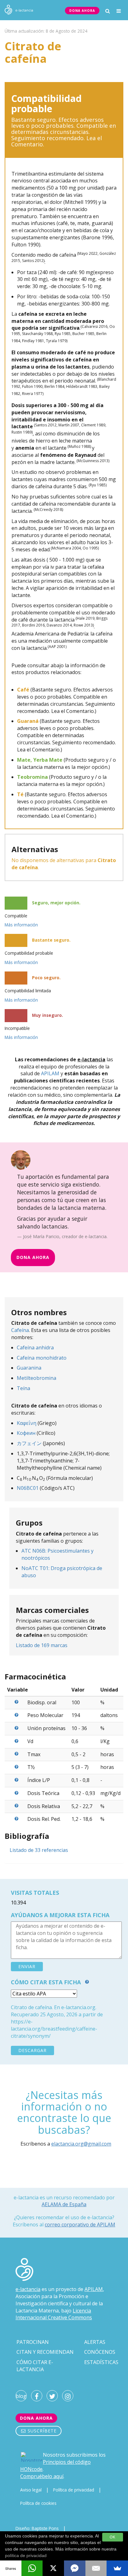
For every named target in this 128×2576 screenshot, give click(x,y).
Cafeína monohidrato (42, 1358)
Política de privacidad (74, 2490)
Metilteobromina (37, 1378)
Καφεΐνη (27, 1423)
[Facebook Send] (75, 2568)
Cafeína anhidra (35, 1348)
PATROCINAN (33, 2342)
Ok (113, 2537)
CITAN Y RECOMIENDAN (45, 2352)
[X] (53, 2568)
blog (21, 2396)
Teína (23, 1388)
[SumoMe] (117, 2568)
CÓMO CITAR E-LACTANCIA (35, 2366)
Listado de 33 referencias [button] (39, 1850)
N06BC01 (28, 1488)
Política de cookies (38, 2503)
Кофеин (26, 1433)
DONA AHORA (82, 11)
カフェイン (29, 1443)
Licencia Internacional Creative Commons (54, 2314)
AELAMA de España (64, 2204)
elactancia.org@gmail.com (81, 2144)
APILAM (50, 1073)
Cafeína (20, 1330)
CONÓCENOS (100, 2352)
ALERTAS (95, 2342)
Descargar (32, 2050)
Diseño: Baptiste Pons (37, 2528)
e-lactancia (28, 2289)
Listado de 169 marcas (42, 1645)
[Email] (96, 2568)
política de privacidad (26, 2555)
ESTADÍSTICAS (101, 2362)
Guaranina (29, 1368)
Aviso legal (31, 2490)
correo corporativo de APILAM (80, 2225)
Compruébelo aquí (42, 2476)
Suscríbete (41, 2431)
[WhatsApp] (32, 2568)
